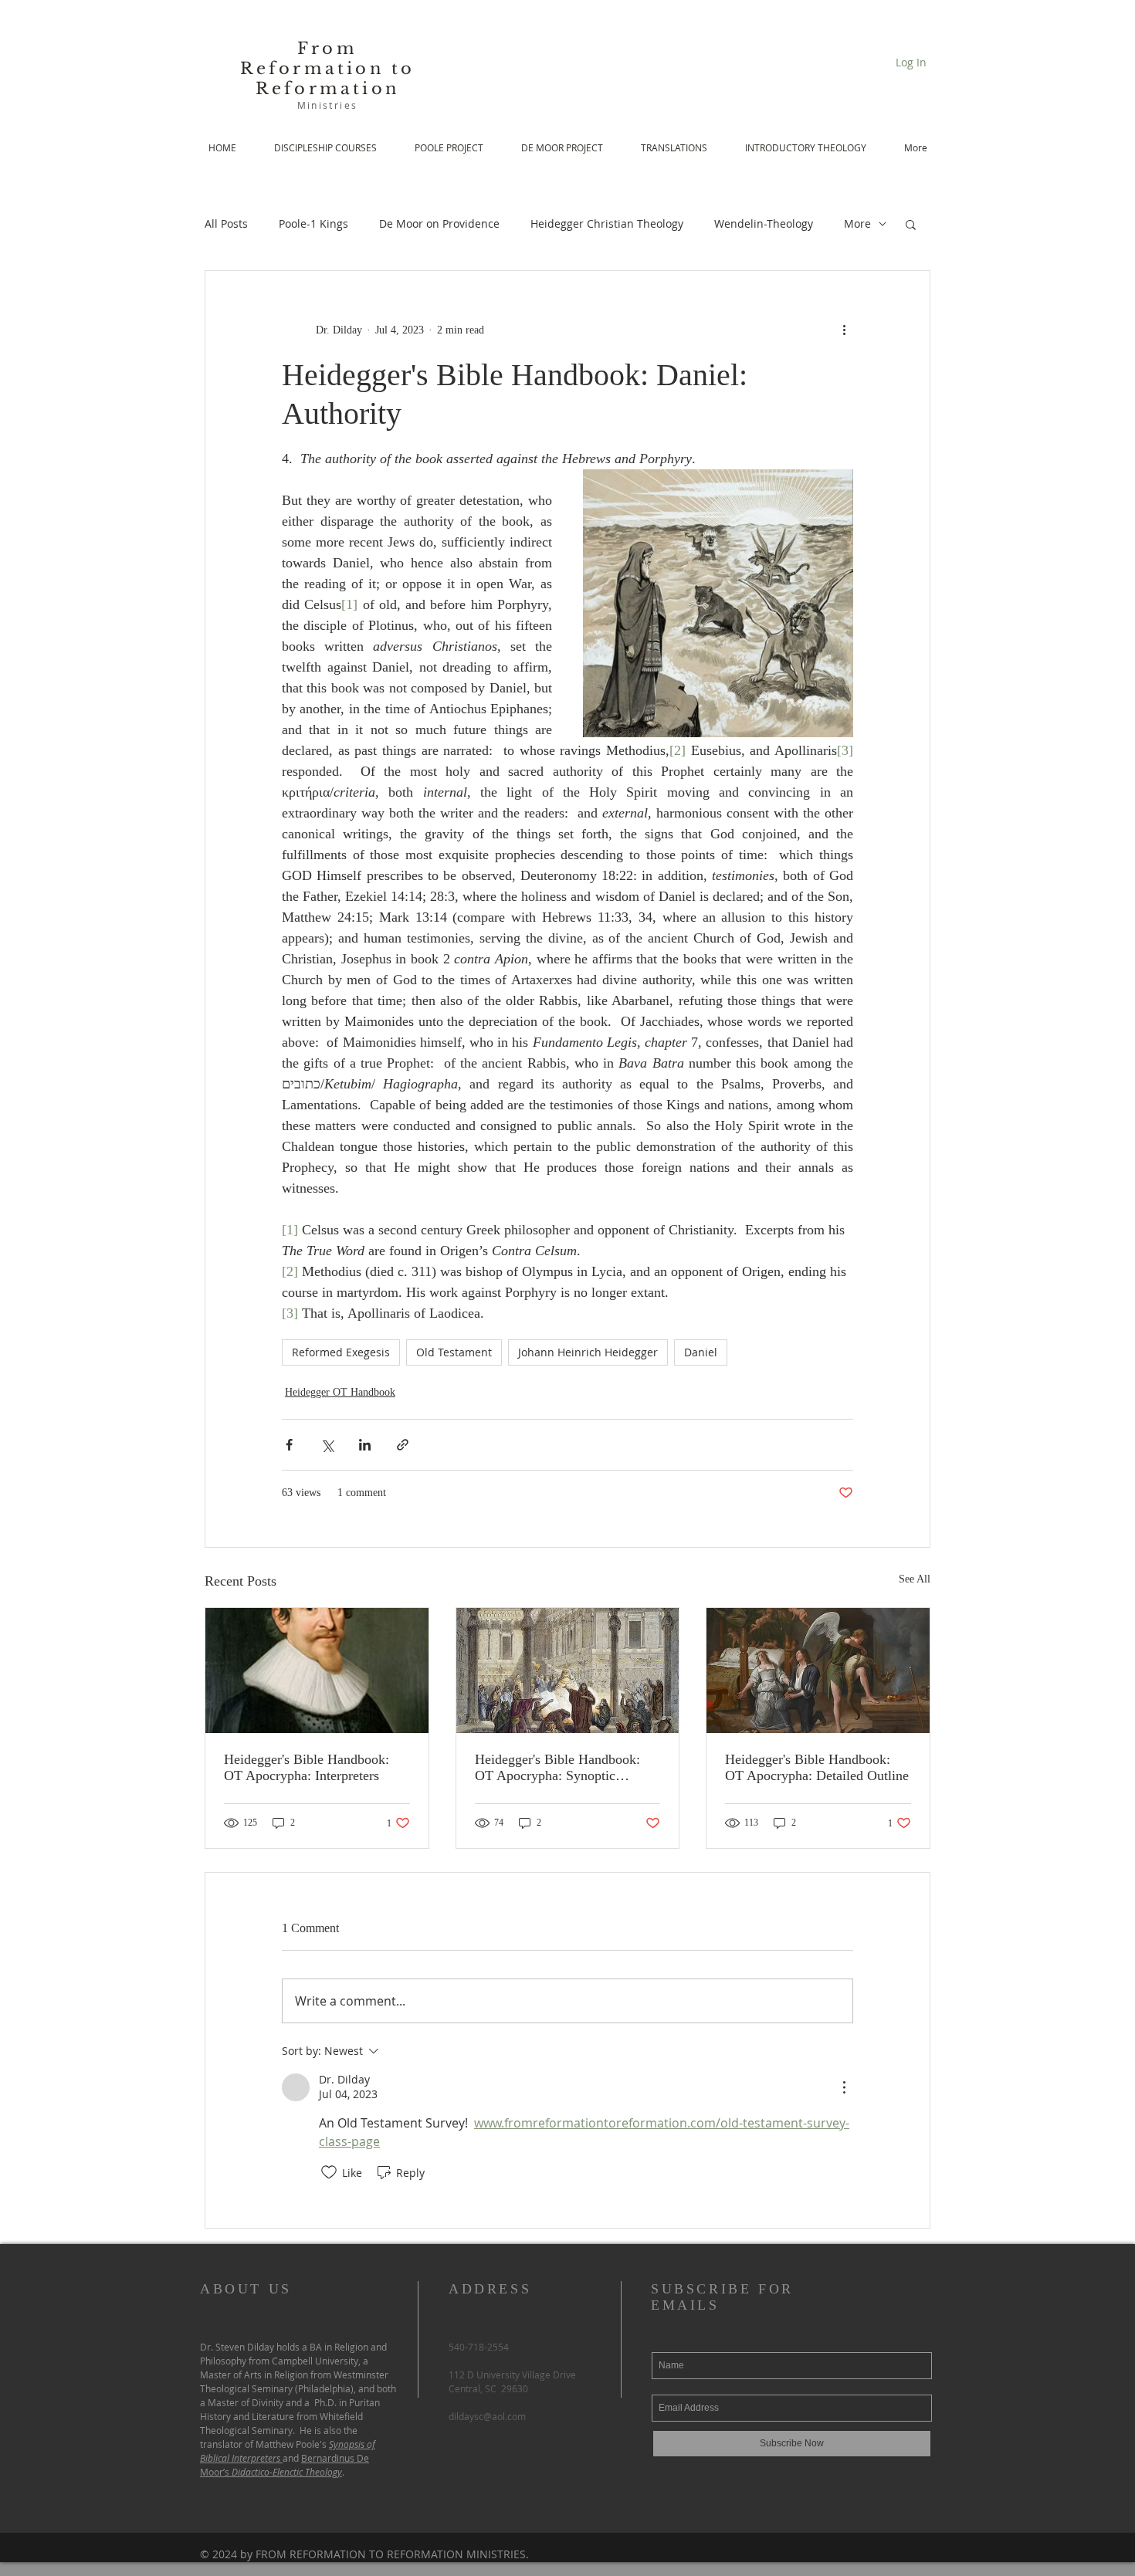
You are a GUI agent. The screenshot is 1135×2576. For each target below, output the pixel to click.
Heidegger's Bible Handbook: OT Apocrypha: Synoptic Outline (557, 1768)
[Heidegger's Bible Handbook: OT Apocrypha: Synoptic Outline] (568, 1671)
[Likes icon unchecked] (329, 2172)
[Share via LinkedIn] (365, 1445)
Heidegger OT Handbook (340, 1392)
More (857, 223)
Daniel (701, 1352)
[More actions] (844, 330)
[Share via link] (403, 1445)
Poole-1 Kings (313, 223)
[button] (911, 224)
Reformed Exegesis (341, 1352)
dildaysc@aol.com (487, 2416)
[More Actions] (844, 2087)
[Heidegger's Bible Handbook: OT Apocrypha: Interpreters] (317, 1671)
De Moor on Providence (439, 223)
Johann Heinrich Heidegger (588, 1352)
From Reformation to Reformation (328, 69)
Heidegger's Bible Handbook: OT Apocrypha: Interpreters (307, 1767)
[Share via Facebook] (289, 1445)
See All (915, 1579)
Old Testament (454, 1352)
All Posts (226, 223)
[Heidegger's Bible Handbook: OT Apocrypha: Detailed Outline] (818, 1671)
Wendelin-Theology (764, 223)
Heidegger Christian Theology (607, 223)
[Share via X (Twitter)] (327, 1445)
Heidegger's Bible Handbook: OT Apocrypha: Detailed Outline (817, 1767)
